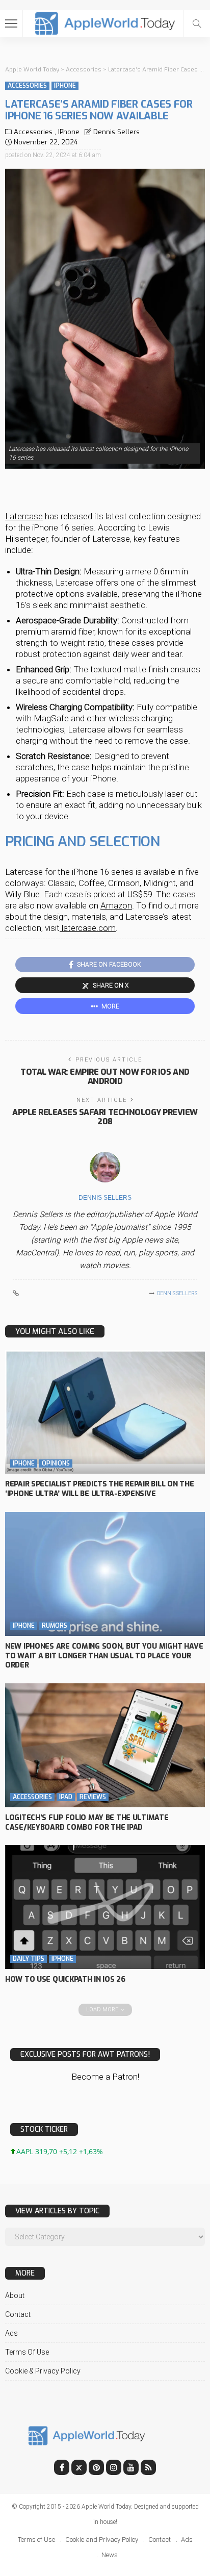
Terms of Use (27, 2352)
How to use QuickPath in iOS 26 (65, 1979)
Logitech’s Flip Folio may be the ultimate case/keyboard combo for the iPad (87, 1823)
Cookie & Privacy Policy (43, 2371)
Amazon (116, 905)
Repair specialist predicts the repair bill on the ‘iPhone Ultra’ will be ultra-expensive (99, 1489)
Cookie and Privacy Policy (102, 2540)
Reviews (93, 1797)
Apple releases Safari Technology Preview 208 (105, 1117)
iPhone (65, 86)
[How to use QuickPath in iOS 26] (105, 1907)
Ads (11, 2333)
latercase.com (88, 928)
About (15, 2295)
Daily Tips (29, 1959)
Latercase (24, 516)
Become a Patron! (105, 2077)
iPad (66, 1797)
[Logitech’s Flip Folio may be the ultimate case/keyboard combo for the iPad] (105, 1745)
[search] (197, 23)
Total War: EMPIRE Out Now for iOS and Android (105, 1077)
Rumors (55, 1626)
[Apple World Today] (105, 22)
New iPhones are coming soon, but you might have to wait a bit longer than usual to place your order (104, 1656)
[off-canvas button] (11, 23)
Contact (18, 2314)
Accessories (27, 86)
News (110, 2555)
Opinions (56, 1463)
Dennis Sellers (116, 132)
